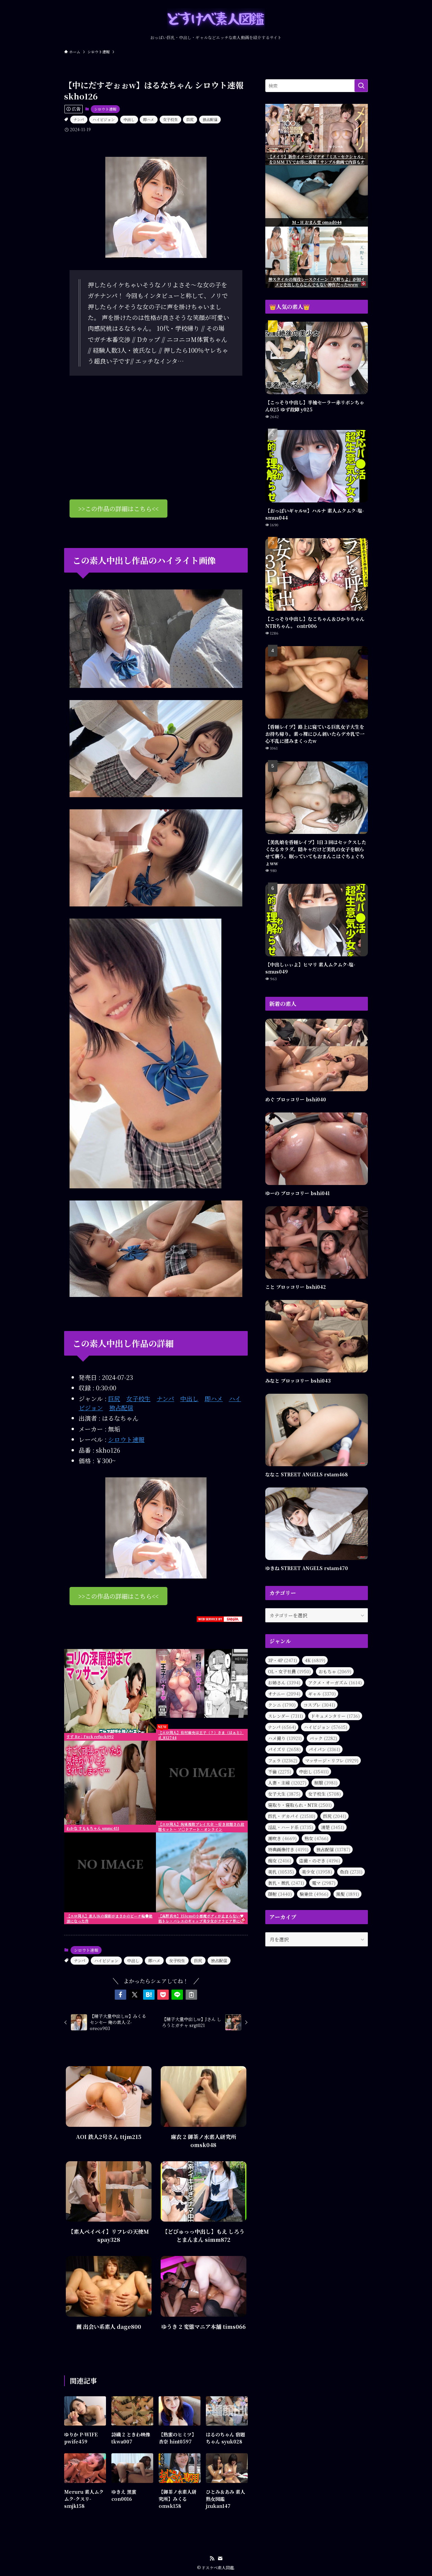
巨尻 (190, 119)
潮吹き (282, 1838)
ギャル (322, 1694)
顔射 (280, 1894)
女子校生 (170, 119)
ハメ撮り (285, 1738)
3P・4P (282, 1660)
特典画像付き (288, 1849)
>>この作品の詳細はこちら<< (118, 509)
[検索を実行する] (361, 86)
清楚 (333, 1827)
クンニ (282, 1705)
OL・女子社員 (289, 1671)
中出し (129, 119)
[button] (120, 1995)
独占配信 (210, 119)
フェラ (283, 1760)
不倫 (280, 1772)
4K (315, 1660)
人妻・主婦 (287, 1783)
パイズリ (284, 1749)
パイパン (324, 1749)
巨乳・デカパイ (292, 1816)
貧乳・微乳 (286, 1883)
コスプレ (319, 1705)
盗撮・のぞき (320, 1861)
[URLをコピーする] (191, 1995)
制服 (326, 1783)
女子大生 (284, 1794)
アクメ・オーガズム (335, 1683)
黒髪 (348, 1894)
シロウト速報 (105, 109)
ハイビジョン (104, 119)
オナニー (284, 1694)
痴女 (280, 1861)
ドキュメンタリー (335, 1716)
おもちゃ (335, 1671)
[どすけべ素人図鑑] (216, 19)
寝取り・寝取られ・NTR (300, 1805)
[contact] (220, 2558)
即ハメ (149, 119)
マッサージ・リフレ (332, 1760)
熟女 (316, 1838)
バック (323, 1738)
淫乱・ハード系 (291, 1827)
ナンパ (79, 119)
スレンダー (286, 1716)
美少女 (317, 1872)
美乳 (281, 1872)
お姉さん (284, 1683)
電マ (324, 1883)
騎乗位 (314, 1894)
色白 (351, 1872)
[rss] (212, 2558)
